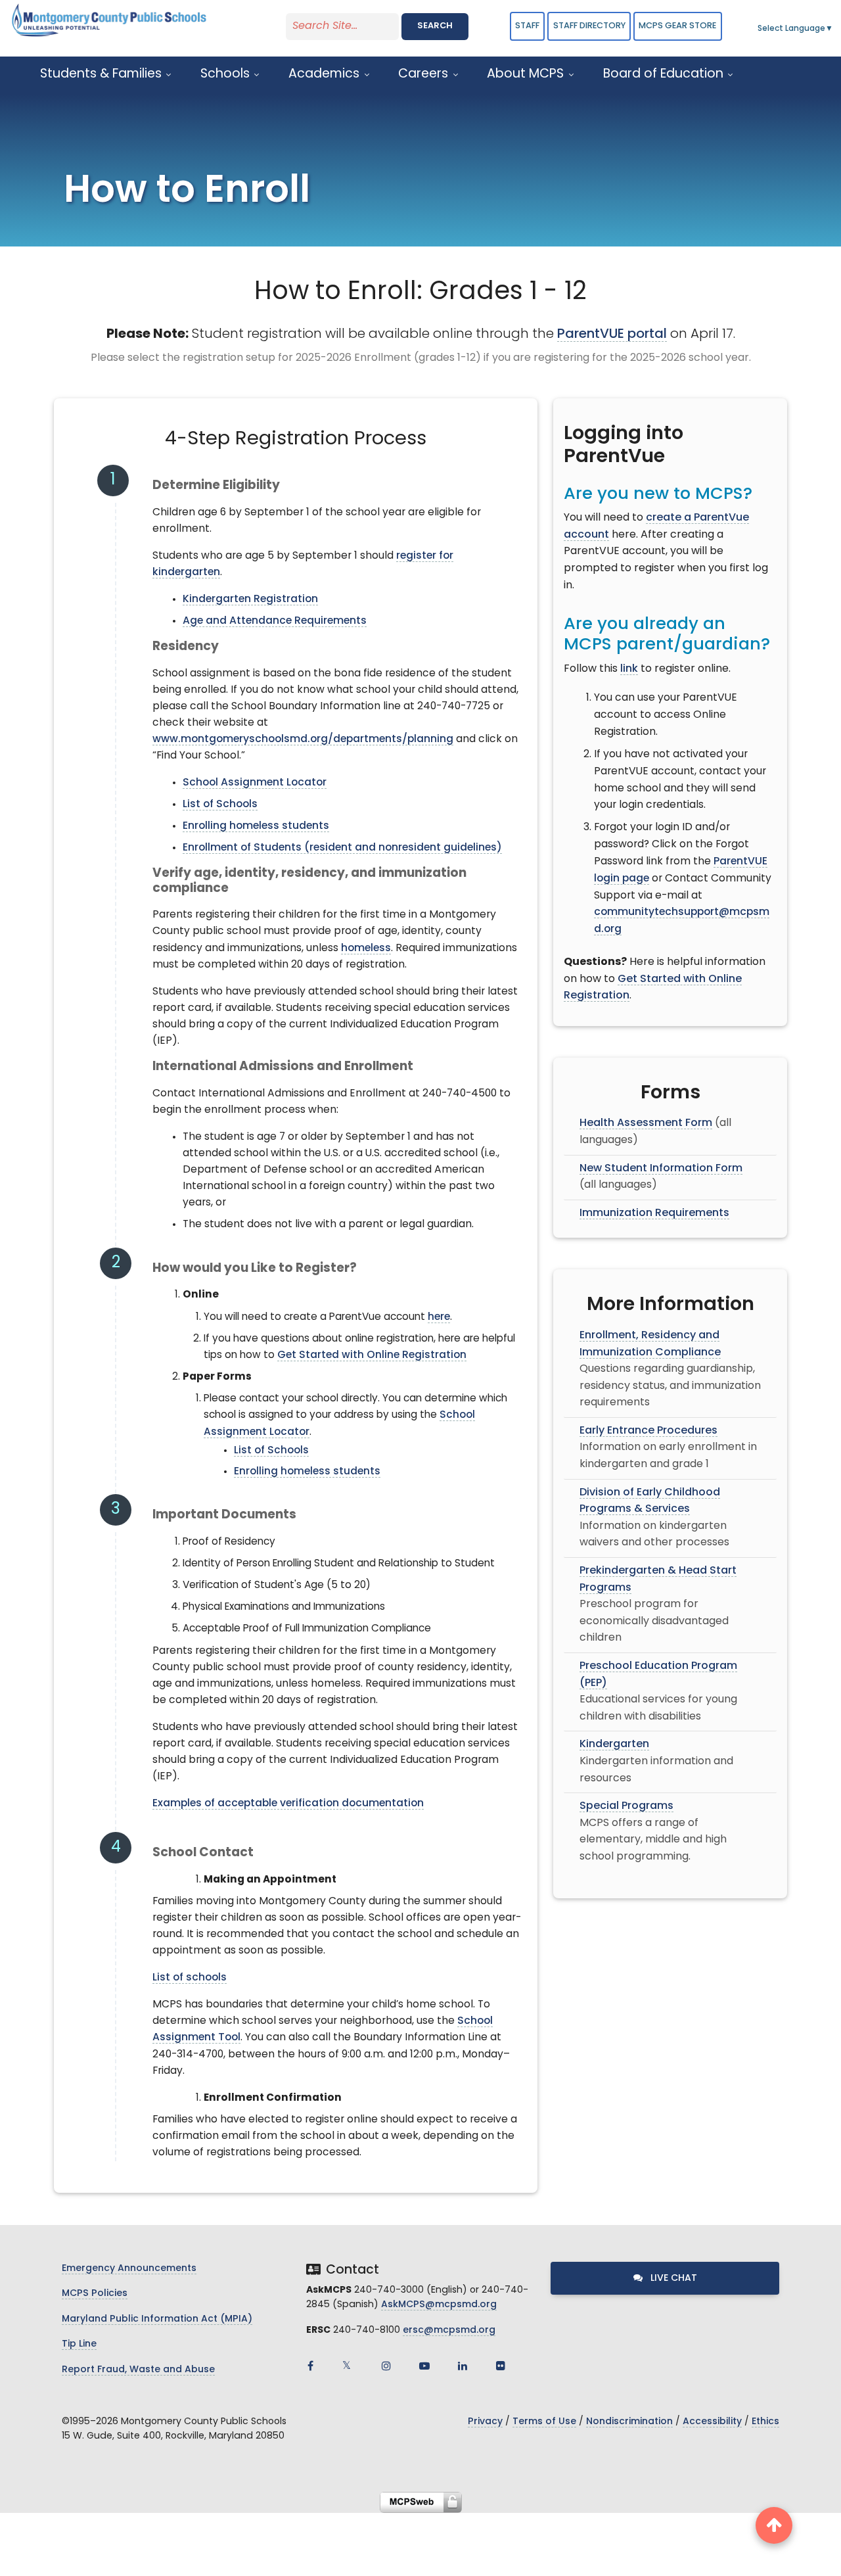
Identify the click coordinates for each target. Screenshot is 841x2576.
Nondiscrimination (629, 2422)
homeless (366, 948)
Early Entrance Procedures (648, 1431)
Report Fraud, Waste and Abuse (138, 2370)
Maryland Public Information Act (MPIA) (157, 2319)
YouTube (424, 2366)
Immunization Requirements (654, 1213)
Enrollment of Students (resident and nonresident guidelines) (342, 848)
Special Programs (626, 1806)
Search (435, 26)
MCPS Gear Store (677, 26)
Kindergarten (614, 1745)
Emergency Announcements (129, 2269)
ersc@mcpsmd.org (449, 2330)
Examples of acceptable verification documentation (288, 1804)
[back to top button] (774, 2525)
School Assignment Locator (255, 783)
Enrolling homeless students (256, 826)
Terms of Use (544, 2422)
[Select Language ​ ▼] (834, 29)
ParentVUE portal (612, 335)
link (629, 669)
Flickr (501, 2366)
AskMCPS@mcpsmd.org (439, 2305)
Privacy (485, 2422)
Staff (527, 26)
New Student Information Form (661, 1169)
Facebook (310, 2366)
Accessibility (712, 2422)
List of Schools (220, 805)
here (439, 1317)
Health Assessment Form (646, 1123)
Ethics (765, 2422)
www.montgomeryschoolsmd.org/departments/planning (303, 739)
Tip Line (79, 2344)
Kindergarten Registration (250, 599)
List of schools (190, 1978)
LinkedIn (463, 2366)
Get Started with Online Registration (372, 1355)
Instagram (386, 2366)
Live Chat (672, 2279)
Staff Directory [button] (589, 26)
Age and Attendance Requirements (275, 621)
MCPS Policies (95, 2294)
